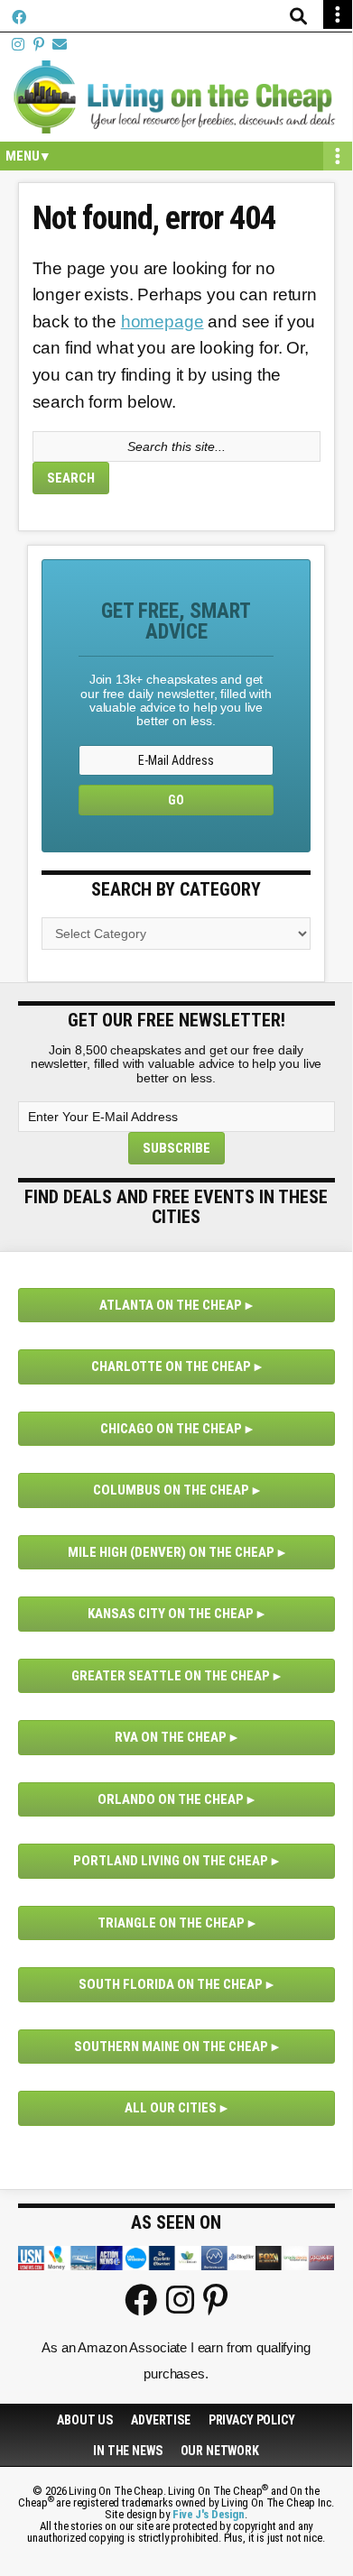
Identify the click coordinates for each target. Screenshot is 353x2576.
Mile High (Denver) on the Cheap (171, 1552)
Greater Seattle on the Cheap (171, 1676)
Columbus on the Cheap (171, 1490)
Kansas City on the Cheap (171, 1614)
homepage (163, 322)
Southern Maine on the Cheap (171, 2047)
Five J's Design (209, 2514)
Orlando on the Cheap (171, 1799)
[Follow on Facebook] (19, 18)
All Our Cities (171, 2108)
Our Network (220, 2451)
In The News (127, 2451)
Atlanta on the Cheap (171, 1305)
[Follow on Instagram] (18, 45)
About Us (85, 2420)
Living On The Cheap (176, 97)
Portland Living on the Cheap (171, 1861)
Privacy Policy (252, 2420)
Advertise (161, 2420)
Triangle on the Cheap (171, 1923)
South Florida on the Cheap (171, 1984)
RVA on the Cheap (171, 1737)
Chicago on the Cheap (171, 1429)
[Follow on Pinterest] (39, 45)
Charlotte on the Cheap (171, 1366)
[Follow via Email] (60, 45)
